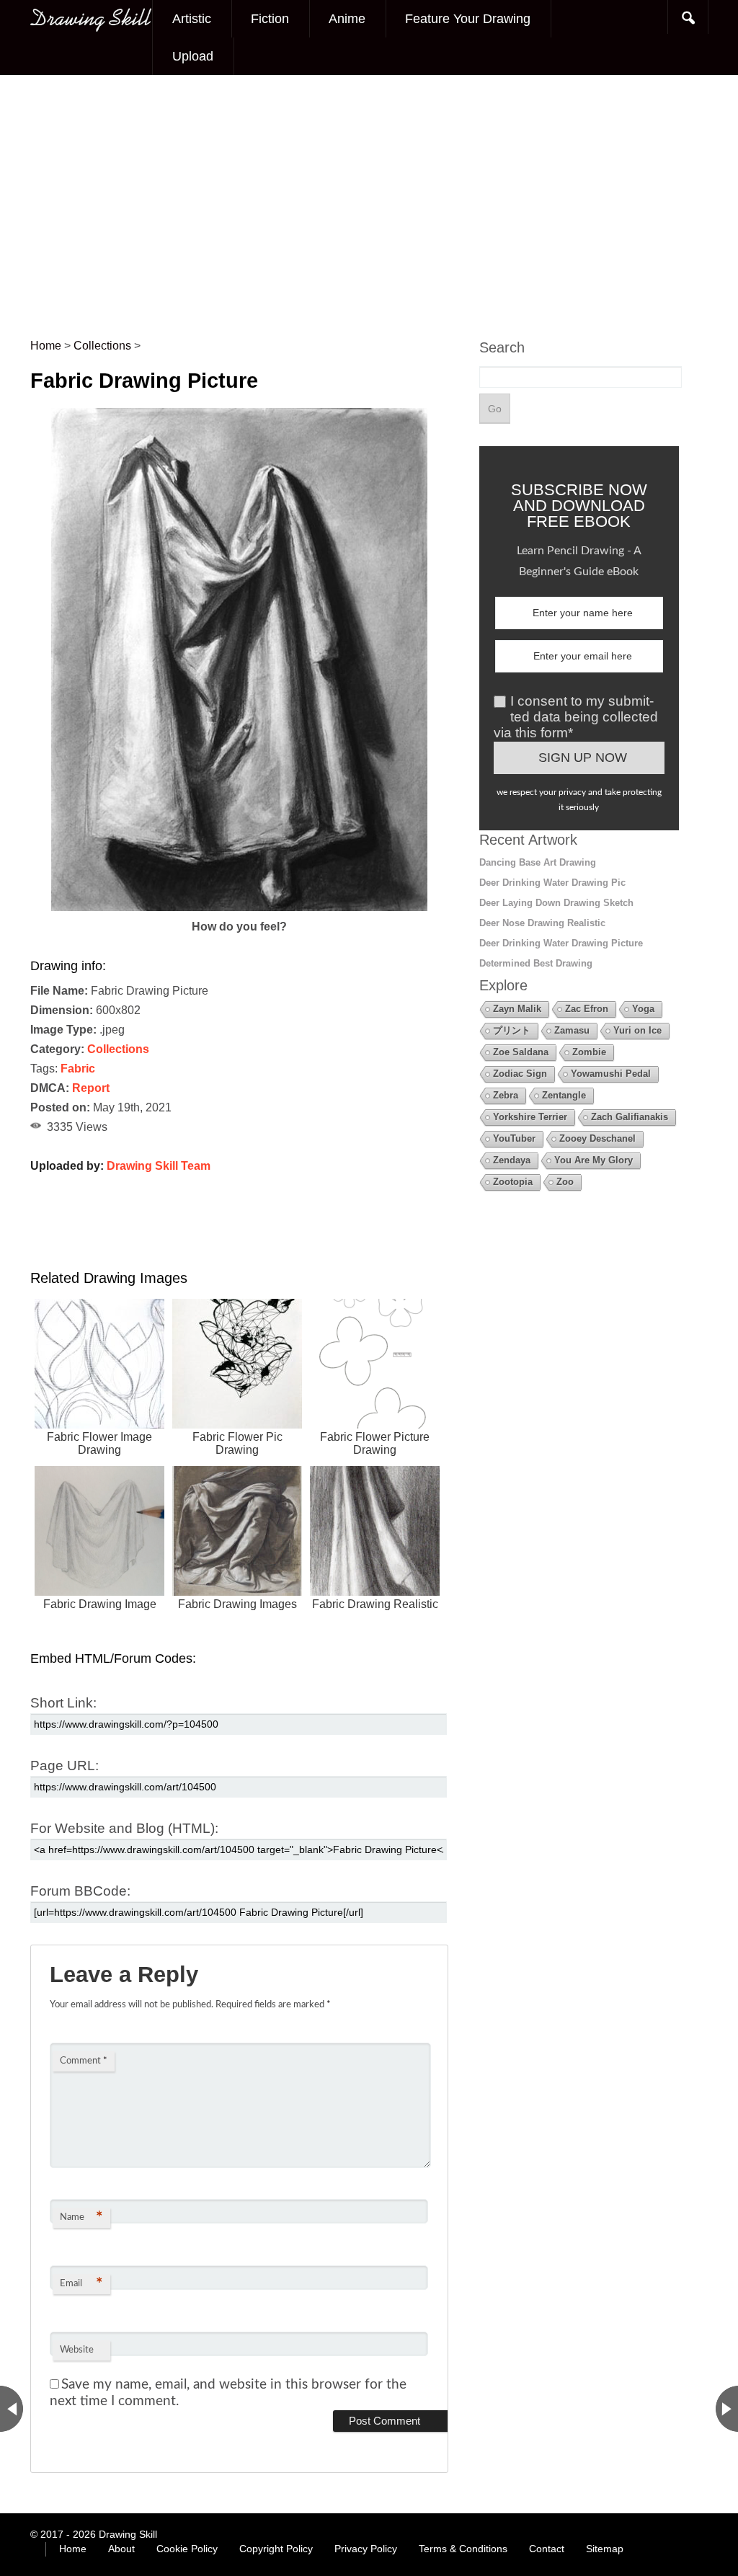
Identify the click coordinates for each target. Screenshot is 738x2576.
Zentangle (564, 1095)
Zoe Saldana (521, 1052)
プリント (512, 1030)
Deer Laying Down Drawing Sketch (556, 903)
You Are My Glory (593, 1160)
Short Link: (63, 1703)
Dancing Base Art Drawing (538, 862)
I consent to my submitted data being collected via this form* (576, 717)
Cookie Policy (187, 2549)
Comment (84, 2061)
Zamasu (572, 1030)
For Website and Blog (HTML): (124, 1828)
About (121, 2549)
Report (91, 1088)
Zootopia (513, 1182)
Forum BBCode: (80, 1891)
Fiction (270, 19)
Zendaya (512, 1160)
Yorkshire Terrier (530, 1117)
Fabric (78, 1069)
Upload (193, 56)
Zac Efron (587, 1009)
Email (81, 2284)
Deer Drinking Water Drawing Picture (561, 943)
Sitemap (605, 2549)
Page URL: (65, 1766)
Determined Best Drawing (536, 963)
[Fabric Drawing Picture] (239, 907)
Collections (118, 1049)
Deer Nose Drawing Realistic (542, 923)
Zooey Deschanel (597, 1138)
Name (81, 2218)
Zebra (506, 1095)
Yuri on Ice (637, 1030)
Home (73, 2549)
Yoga (643, 1009)
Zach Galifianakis (630, 1117)
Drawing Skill (128, 2534)
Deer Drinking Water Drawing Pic (552, 883)
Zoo (565, 1182)
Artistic (192, 19)
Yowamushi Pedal (611, 1074)
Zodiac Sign (520, 1074)
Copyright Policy (276, 2549)
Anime (347, 19)
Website (77, 2350)
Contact (547, 2549)
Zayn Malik (517, 1009)
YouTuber (514, 1138)
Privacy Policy (366, 2549)
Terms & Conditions (463, 2549)
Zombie (589, 1052)
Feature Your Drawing (468, 19)
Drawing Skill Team (159, 1166)
